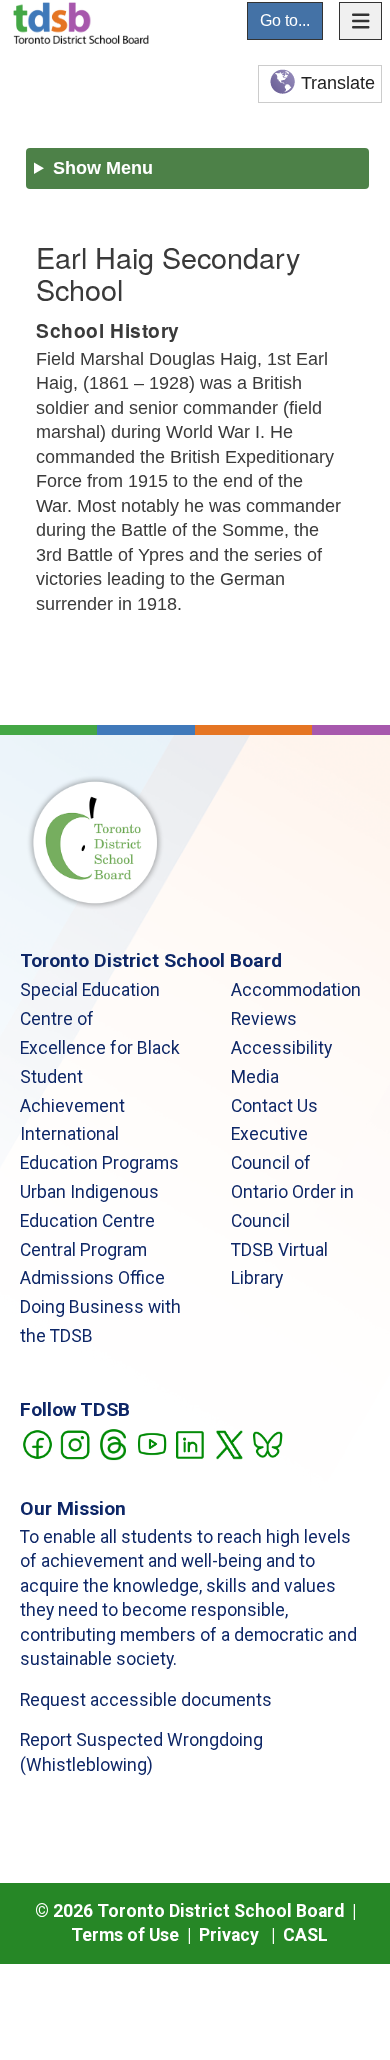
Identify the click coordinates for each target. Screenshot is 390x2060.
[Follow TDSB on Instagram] (74, 1443)
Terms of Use (125, 1935)
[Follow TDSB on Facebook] (36, 1443)
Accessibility (281, 1048)
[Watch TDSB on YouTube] (151, 1443)
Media (255, 1077)
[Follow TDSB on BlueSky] (266, 1443)
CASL (305, 1935)
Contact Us (274, 1106)
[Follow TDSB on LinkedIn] (189, 1443)
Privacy (229, 1935)
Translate (338, 83)
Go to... (285, 20)
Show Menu (103, 168)
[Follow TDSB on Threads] (112, 1443)
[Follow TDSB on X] (228, 1443)
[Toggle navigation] (361, 21)
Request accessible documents (146, 1700)
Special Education (90, 990)
